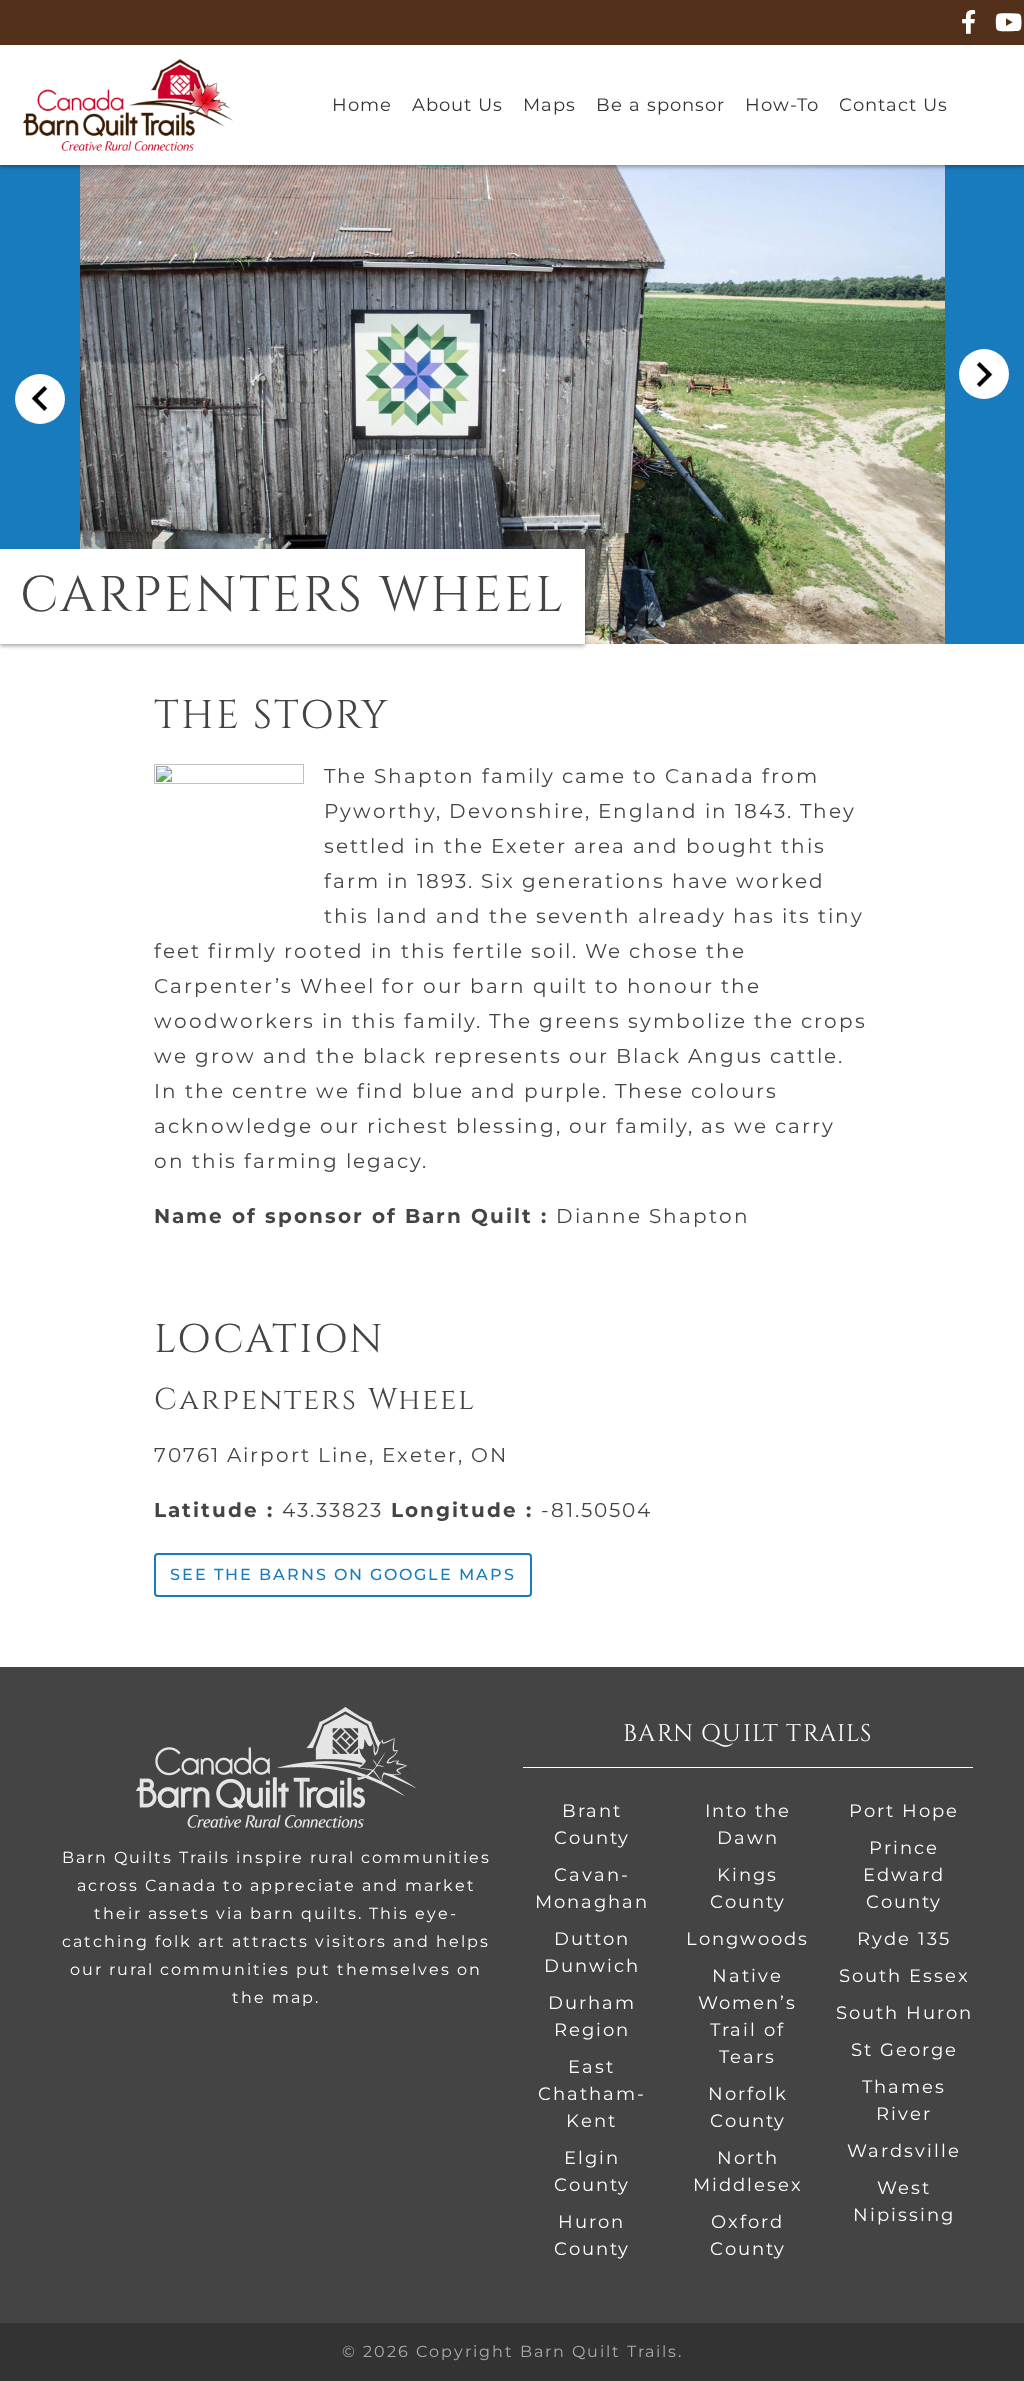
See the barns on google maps (343, 1574)
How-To (782, 105)
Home (362, 105)
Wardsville (904, 2151)
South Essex (904, 1976)
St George (904, 2050)
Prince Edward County (904, 1875)
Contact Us (893, 105)
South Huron (904, 2013)
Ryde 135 (904, 1939)
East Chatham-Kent (592, 2094)
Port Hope (904, 1811)
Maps (549, 105)
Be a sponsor (660, 105)
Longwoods (747, 1939)
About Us (457, 105)
